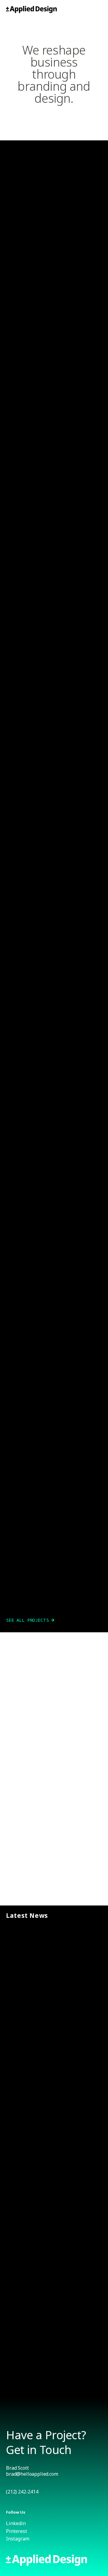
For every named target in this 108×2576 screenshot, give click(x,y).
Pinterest (16, 2531)
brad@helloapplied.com (32, 2474)
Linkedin (16, 2523)
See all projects (27, 1620)
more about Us (23, 1883)
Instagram (18, 2539)
